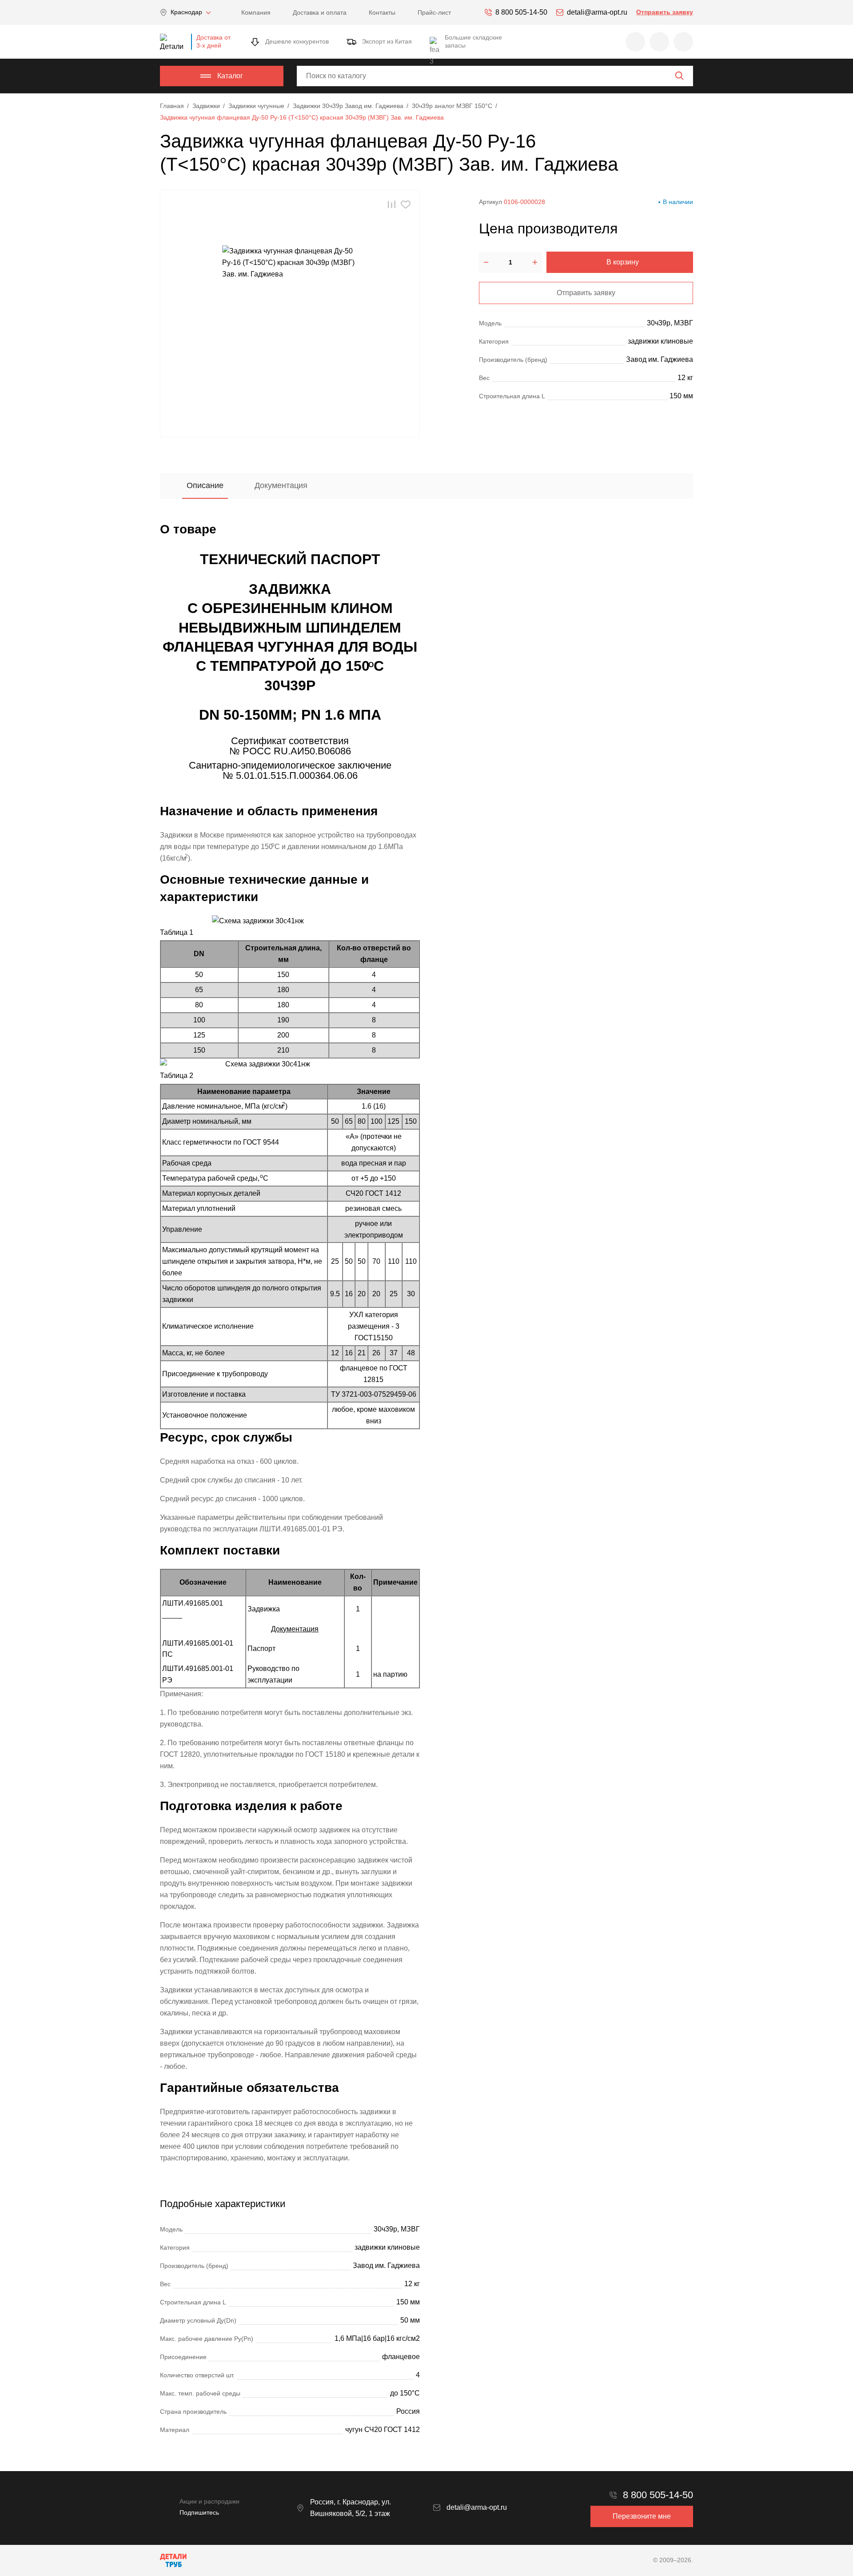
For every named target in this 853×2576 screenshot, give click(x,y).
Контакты (382, 12)
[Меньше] (486, 262)
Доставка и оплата (320, 12)
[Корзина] (683, 42)
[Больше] (535, 262)
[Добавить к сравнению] (392, 205)
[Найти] (679, 76)
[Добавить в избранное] (406, 205)
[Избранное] (635, 42)
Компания (256, 12)
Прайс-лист (434, 12)
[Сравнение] (659, 42)
